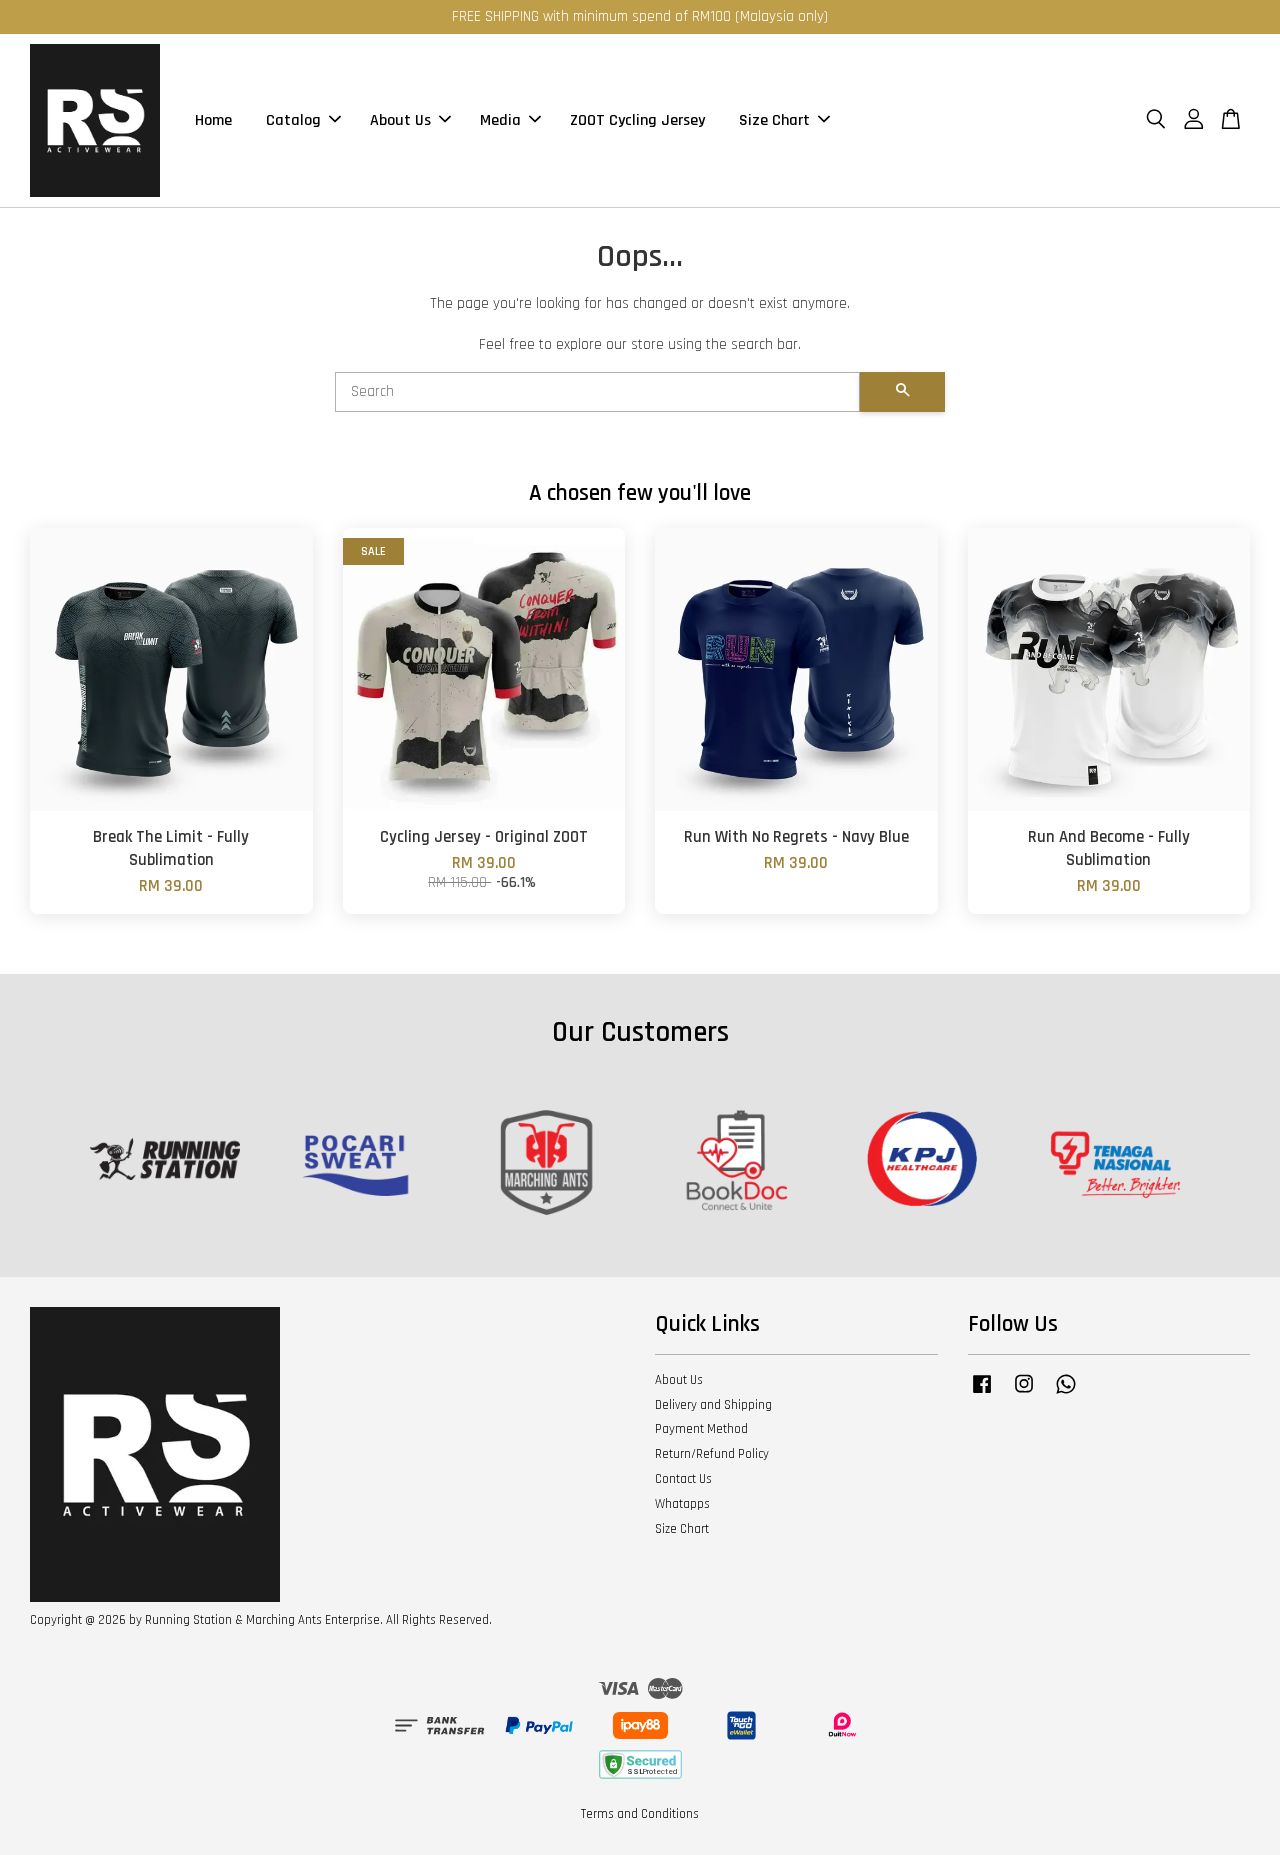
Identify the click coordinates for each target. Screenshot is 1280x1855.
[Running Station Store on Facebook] (982, 1394)
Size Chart (774, 120)
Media (500, 120)
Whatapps (682, 1504)
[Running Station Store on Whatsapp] (1066, 1394)
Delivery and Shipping (713, 1405)
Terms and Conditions (640, 1814)
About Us (400, 120)
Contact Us (683, 1479)
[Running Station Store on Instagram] (1024, 1394)
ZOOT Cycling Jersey (637, 120)
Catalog (293, 120)
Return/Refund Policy (712, 1454)
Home (213, 120)
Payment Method (701, 1429)
